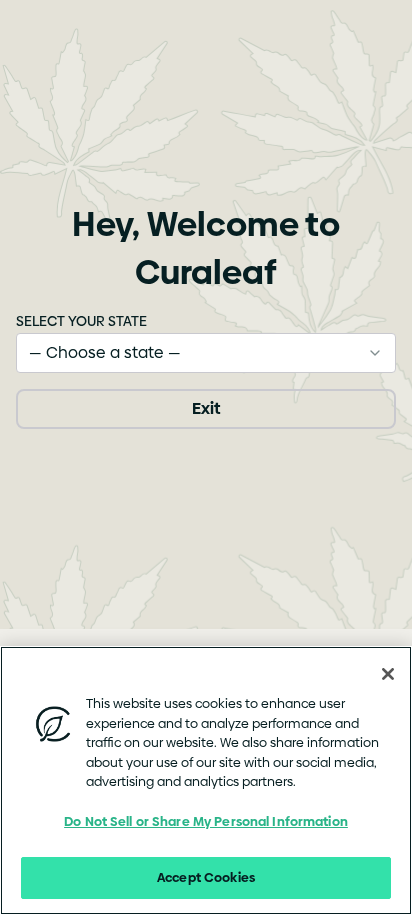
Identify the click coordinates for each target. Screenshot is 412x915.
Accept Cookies (206, 877)
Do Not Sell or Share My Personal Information (206, 821)
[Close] (388, 674)
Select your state (81, 321)
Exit (206, 408)
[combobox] (206, 353)
